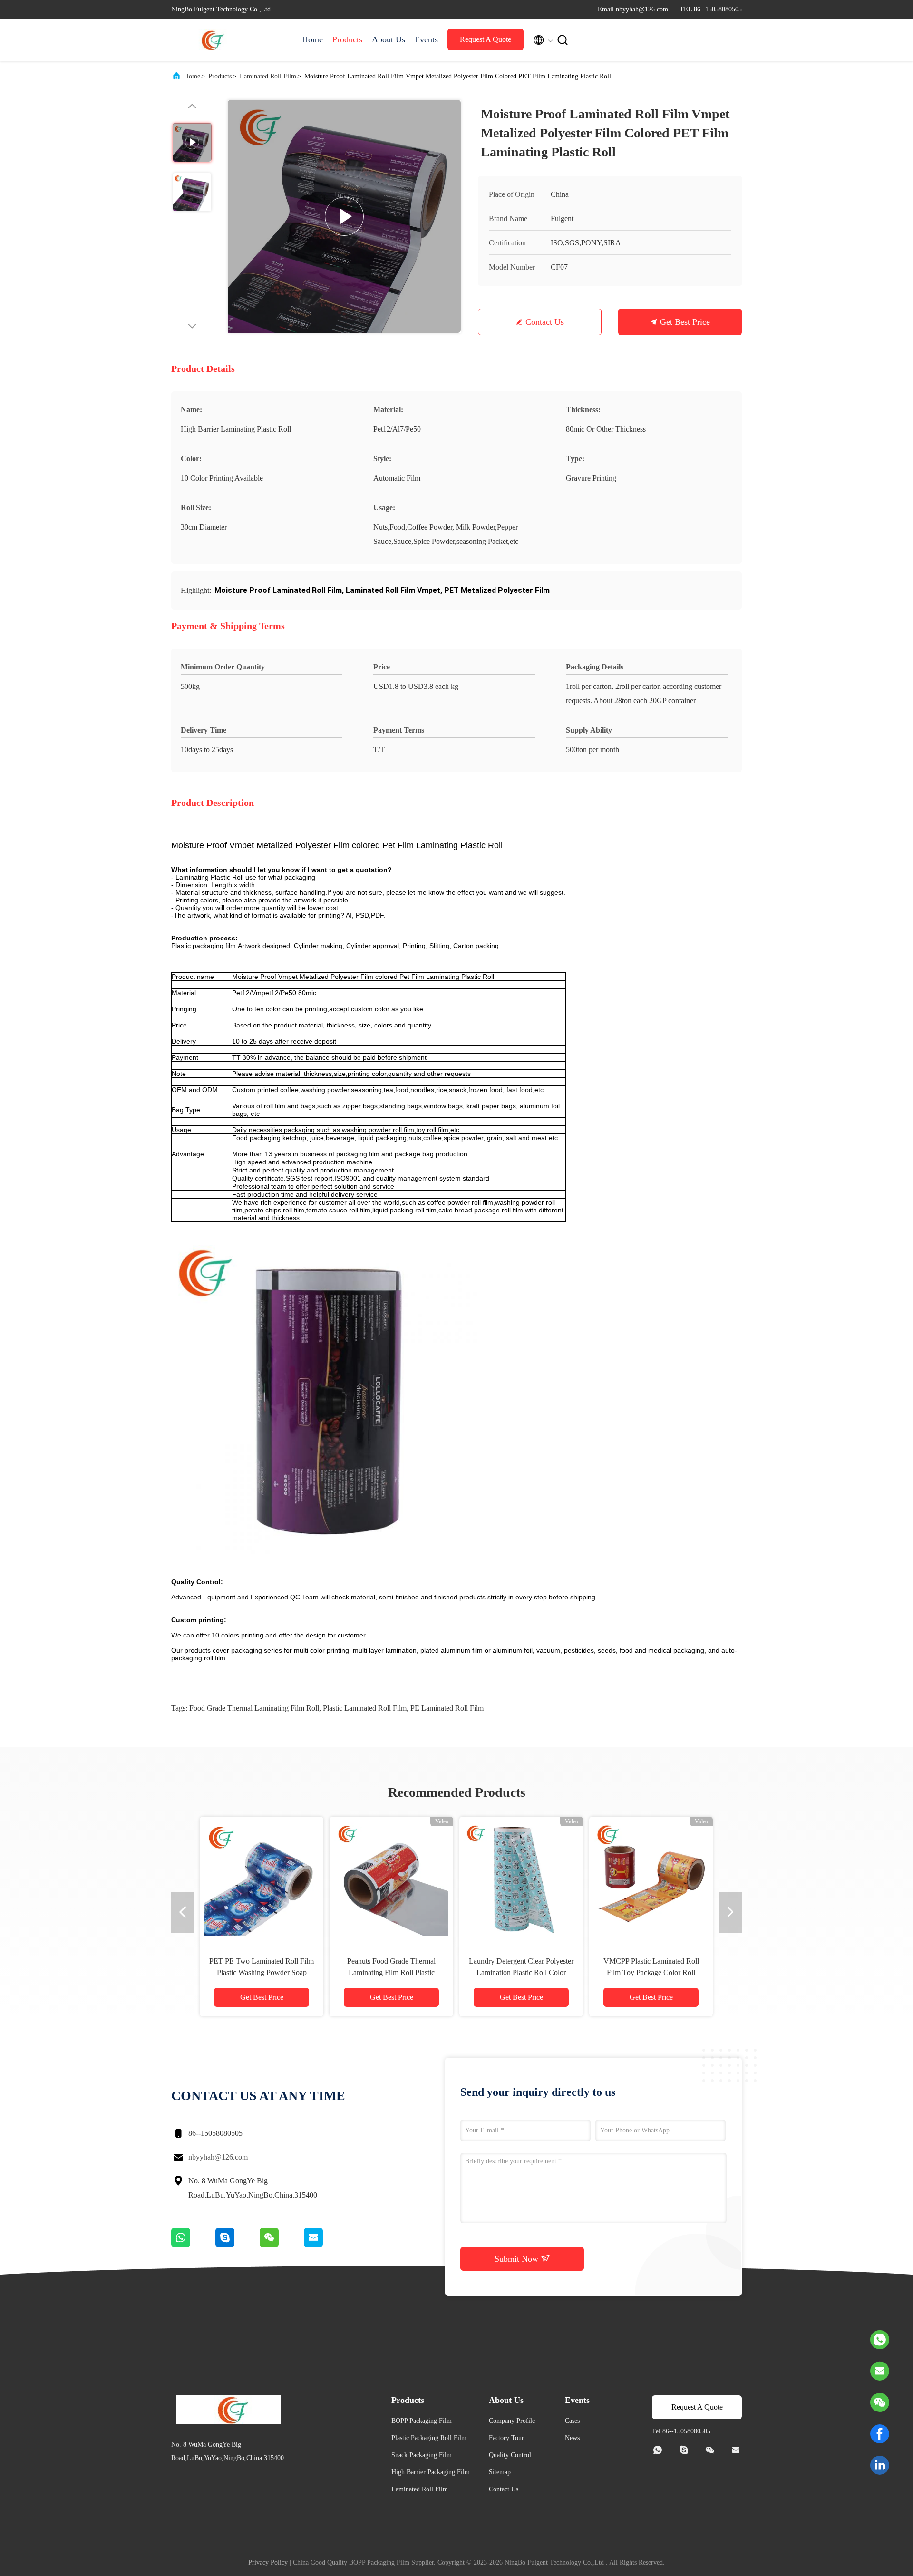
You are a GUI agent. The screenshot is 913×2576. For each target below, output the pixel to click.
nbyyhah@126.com (218, 2157)
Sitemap (500, 2472)
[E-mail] (325, 2245)
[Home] (209, 40)
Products (347, 39)
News (572, 2438)
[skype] (238, 2245)
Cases (572, 2421)
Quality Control (510, 2455)
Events (426, 39)
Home (312, 39)
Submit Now (518, 2259)
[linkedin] (880, 2465)
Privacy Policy (268, 2562)
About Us (389, 39)
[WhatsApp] (193, 2245)
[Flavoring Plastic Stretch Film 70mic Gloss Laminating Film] (262, 1879)
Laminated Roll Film (268, 76)
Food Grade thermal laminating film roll (254, 1708)
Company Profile (512, 2421)
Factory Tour (506, 2438)
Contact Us (545, 322)
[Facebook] (880, 2434)
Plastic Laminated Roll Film (365, 1708)
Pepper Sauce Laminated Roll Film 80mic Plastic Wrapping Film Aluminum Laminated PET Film (521, 1972)
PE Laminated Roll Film (447, 1708)
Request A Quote (486, 39)
